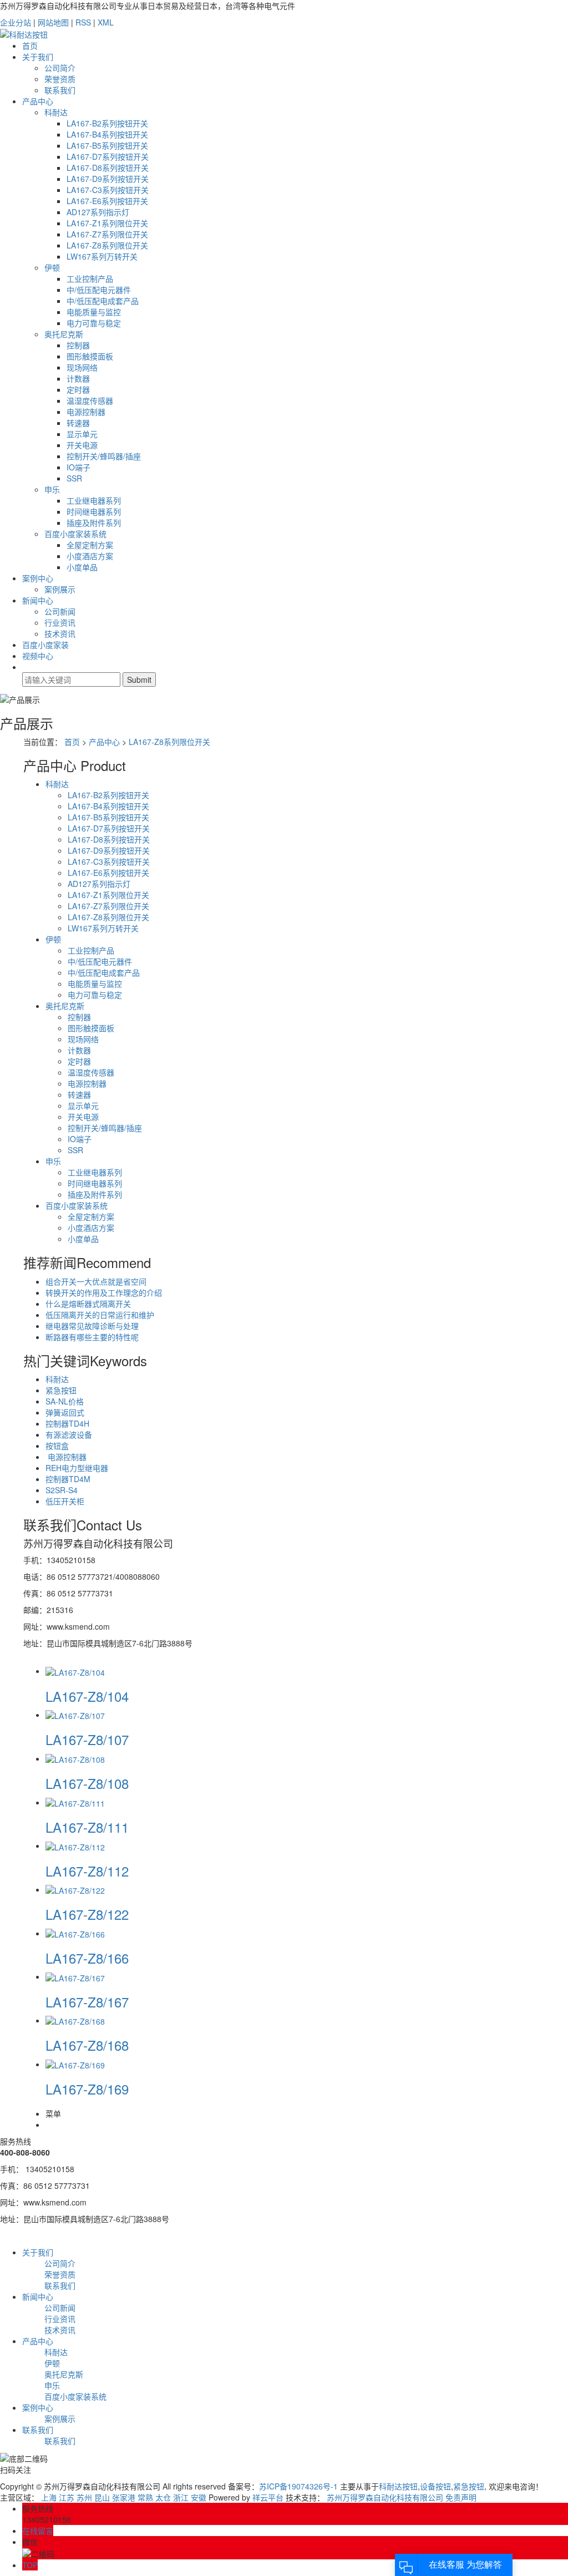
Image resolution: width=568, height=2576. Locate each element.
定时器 (78, 389)
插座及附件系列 (94, 523)
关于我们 (38, 57)
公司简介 (60, 68)
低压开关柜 (65, 1501)
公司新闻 (60, 611)
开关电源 (82, 445)
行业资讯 (60, 622)
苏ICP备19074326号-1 (298, 2486)
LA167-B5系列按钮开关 (107, 145)
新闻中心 (38, 600)
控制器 (78, 345)
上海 (49, 2497)
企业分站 (16, 22)
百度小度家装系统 (75, 534)
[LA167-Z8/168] (75, 2020)
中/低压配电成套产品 (103, 301)
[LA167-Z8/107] (75, 1715)
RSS (83, 22)
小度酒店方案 (90, 556)
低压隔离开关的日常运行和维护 (100, 1315)
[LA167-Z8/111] (75, 1802)
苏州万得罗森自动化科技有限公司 (385, 2497)
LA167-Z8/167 (87, 2002)
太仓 (163, 2497)
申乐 (52, 489)
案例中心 (38, 578)
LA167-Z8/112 (87, 1871)
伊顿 (52, 267)
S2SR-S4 (62, 1490)
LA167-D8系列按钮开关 (108, 168)
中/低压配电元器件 (99, 290)
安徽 (199, 2497)
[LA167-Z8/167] (75, 1976)
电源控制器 (86, 412)
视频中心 (38, 656)
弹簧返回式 (65, 1412)
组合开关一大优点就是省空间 (96, 1281)
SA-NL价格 (65, 1401)
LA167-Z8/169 (87, 2089)
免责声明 (461, 2497)
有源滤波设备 (69, 1434)
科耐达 (56, 112)
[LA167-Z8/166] (75, 1933)
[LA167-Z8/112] (75, 1845)
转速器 (78, 423)
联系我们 (60, 90)
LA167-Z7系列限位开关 (107, 234)
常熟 (145, 2497)
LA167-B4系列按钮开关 (107, 134)
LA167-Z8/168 (87, 2045)
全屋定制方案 (90, 545)
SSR (74, 478)
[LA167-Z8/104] (75, 1671)
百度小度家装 (45, 645)
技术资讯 (60, 633)
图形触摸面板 (90, 356)
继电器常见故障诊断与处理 (92, 1326)
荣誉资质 (60, 79)
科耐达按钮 (398, 2486)
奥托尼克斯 (64, 334)
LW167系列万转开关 (102, 256)
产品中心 (38, 101)
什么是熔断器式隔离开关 (88, 1304)
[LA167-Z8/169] (75, 2064)
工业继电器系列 (94, 500)
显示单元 (82, 434)
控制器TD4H (67, 1423)
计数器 (78, 378)
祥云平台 (268, 2497)
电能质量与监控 (94, 312)
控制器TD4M (68, 1479)
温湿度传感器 (90, 400)
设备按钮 (435, 2486)
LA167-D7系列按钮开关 (108, 156)
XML (106, 22)
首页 (30, 45)
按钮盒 (57, 1446)
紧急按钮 (61, 1390)
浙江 (181, 2497)
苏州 (84, 2497)
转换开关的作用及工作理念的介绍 (104, 1292)
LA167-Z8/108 (87, 1783)
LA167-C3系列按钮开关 (108, 190)
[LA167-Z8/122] (75, 1889)
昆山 (102, 2497)
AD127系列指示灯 (98, 212)
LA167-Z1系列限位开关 (107, 223)
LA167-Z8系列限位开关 (107, 245)
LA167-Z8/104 (87, 1696)
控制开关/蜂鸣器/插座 (104, 456)
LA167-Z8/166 (87, 1958)
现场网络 (82, 367)
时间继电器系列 (94, 511)
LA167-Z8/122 (87, 1914)
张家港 (124, 2497)
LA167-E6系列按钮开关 (107, 201)
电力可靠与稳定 (94, 323)
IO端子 (78, 467)
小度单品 (82, 567)
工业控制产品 (90, 278)
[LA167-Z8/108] (75, 1758)
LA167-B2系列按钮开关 (107, 123)
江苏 (67, 2497)
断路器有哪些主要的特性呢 (92, 1337)
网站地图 (53, 22)
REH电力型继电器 (77, 1468)
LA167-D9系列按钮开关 (108, 179)
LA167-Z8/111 (87, 1827)
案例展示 (60, 589)
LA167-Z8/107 (87, 1739)
